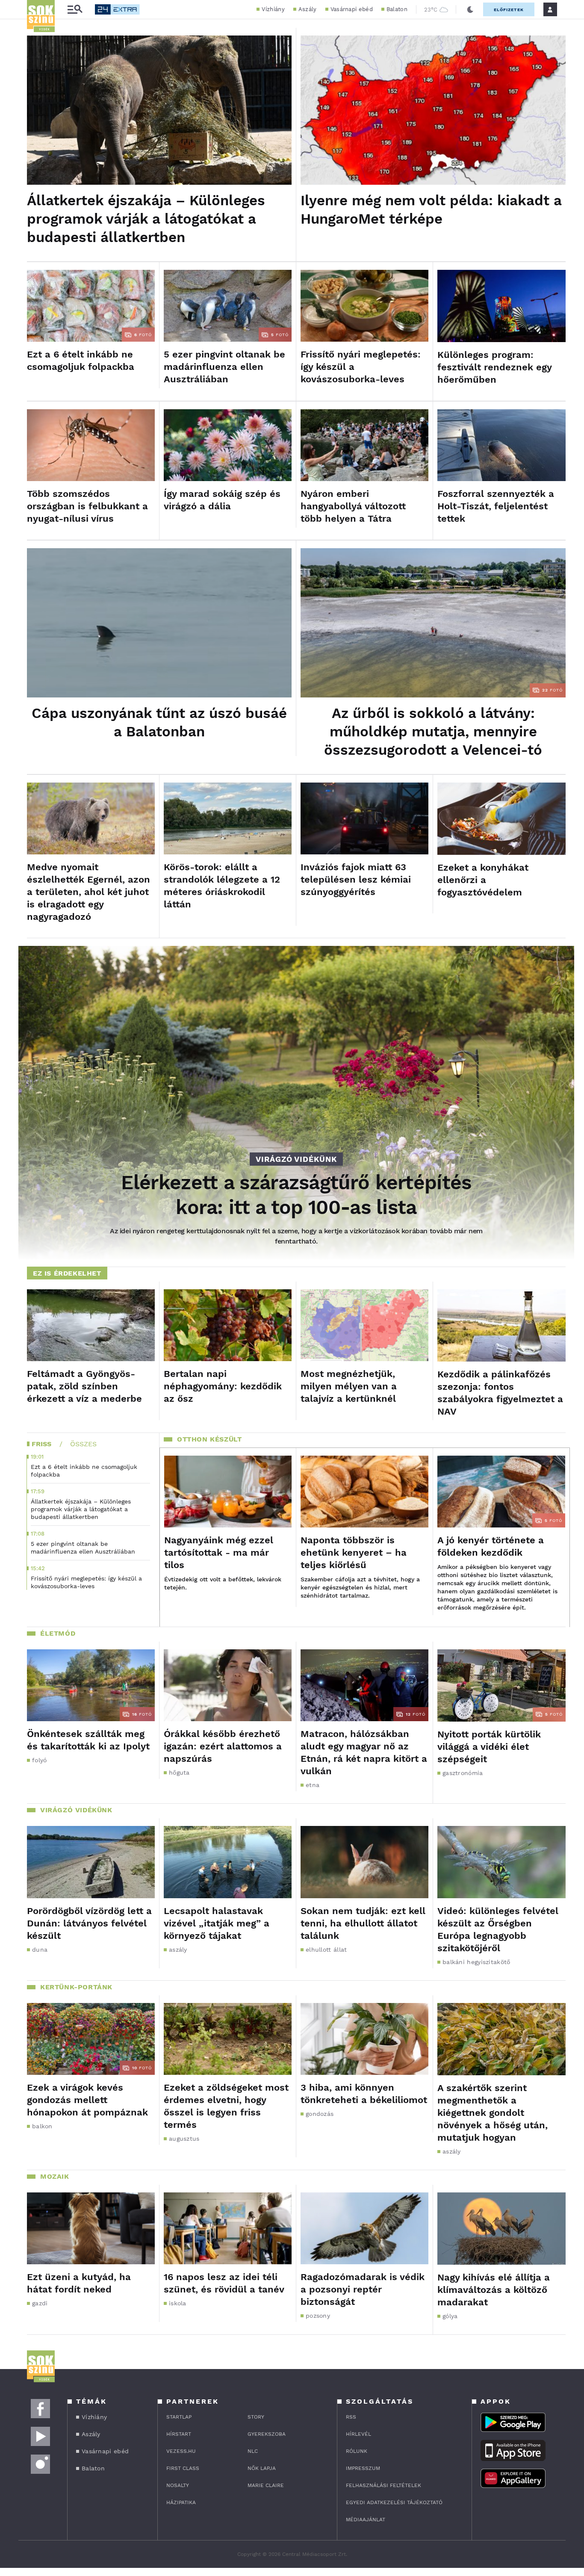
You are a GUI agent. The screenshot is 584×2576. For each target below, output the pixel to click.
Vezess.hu (181, 2451)
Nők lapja (262, 2468)
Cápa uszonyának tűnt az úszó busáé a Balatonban (159, 722)
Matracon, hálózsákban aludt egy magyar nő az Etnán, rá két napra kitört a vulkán (364, 1752)
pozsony (318, 2316)
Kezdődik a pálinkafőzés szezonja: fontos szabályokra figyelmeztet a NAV (500, 1393)
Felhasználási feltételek (383, 2485)
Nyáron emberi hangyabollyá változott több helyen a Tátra (353, 506)
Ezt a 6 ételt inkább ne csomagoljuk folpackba (81, 360)
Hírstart (179, 2434)
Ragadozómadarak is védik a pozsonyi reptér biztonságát (363, 2289)
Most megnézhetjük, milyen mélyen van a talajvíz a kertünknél (349, 1386)
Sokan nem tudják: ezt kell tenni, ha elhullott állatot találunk (363, 1923)
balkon (42, 2126)
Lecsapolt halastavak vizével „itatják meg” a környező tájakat (217, 1923)
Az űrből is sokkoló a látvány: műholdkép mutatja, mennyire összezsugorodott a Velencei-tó (433, 731)
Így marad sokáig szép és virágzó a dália (222, 500)
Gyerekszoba (267, 2434)
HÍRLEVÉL (358, 2434)
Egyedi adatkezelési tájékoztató (394, 2502)
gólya (450, 2316)
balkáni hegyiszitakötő (476, 1962)
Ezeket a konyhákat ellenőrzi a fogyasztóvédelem (483, 880)
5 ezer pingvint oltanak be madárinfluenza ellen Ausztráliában (224, 367)
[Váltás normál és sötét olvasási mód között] (470, 9)
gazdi (40, 2303)
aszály (178, 1950)
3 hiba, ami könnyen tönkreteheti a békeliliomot (364, 2094)
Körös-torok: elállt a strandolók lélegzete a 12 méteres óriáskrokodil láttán (222, 886)
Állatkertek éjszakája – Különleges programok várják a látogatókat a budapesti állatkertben (146, 219)
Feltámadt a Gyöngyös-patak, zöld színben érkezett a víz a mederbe (84, 1386)
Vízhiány (273, 9)
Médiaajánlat (366, 2520)
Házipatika (181, 2502)
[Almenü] (75, 10)
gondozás (320, 2114)
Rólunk (357, 2451)
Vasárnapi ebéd (352, 9)
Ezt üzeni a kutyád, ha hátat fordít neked (79, 2283)
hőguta (179, 1772)
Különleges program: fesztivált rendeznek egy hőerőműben (494, 367)
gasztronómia (463, 1773)
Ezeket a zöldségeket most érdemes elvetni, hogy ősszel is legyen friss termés (226, 2106)
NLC (253, 2451)
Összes (83, 1444)
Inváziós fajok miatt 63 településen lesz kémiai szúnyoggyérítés (356, 879)
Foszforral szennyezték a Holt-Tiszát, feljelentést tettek (496, 506)
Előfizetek (509, 10)
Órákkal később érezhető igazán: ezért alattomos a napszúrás (223, 1746)
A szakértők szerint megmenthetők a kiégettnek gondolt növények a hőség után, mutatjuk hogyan (493, 2113)
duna (40, 1950)
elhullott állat (326, 1950)
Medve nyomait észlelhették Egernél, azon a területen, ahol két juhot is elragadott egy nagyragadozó (88, 892)
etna (313, 1785)
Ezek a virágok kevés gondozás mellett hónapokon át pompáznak (87, 2100)
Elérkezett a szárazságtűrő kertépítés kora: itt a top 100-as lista (296, 1195)
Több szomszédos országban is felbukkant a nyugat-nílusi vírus (87, 506)
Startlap (179, 2417)
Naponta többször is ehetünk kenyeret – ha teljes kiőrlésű (354, 1552)
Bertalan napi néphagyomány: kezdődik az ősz (223, 1386)
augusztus (184, 2139)
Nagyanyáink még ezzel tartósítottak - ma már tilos (219, 1552)
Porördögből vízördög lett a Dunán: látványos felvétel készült (89, 1923)
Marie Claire (266, 2485)
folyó (40, 1760)
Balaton (397, 9)
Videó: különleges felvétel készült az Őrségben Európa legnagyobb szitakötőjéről (498, 1929)
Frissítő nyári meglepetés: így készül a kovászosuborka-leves (361, 367)
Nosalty (178, 2485)
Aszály (308, 9)
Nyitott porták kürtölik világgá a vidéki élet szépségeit (489, 1747)
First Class (183, 2468)
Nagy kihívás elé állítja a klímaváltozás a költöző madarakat (494, 2290)
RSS (351, 2417)
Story (256, 2417)
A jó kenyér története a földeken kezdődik (491, 1546)
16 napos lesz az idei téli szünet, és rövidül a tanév (224, 2283)
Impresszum (363, 2468)
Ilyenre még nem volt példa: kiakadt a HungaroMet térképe (431, 210)
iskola (178, 2303)
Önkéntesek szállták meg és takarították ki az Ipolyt (88, 1740)
